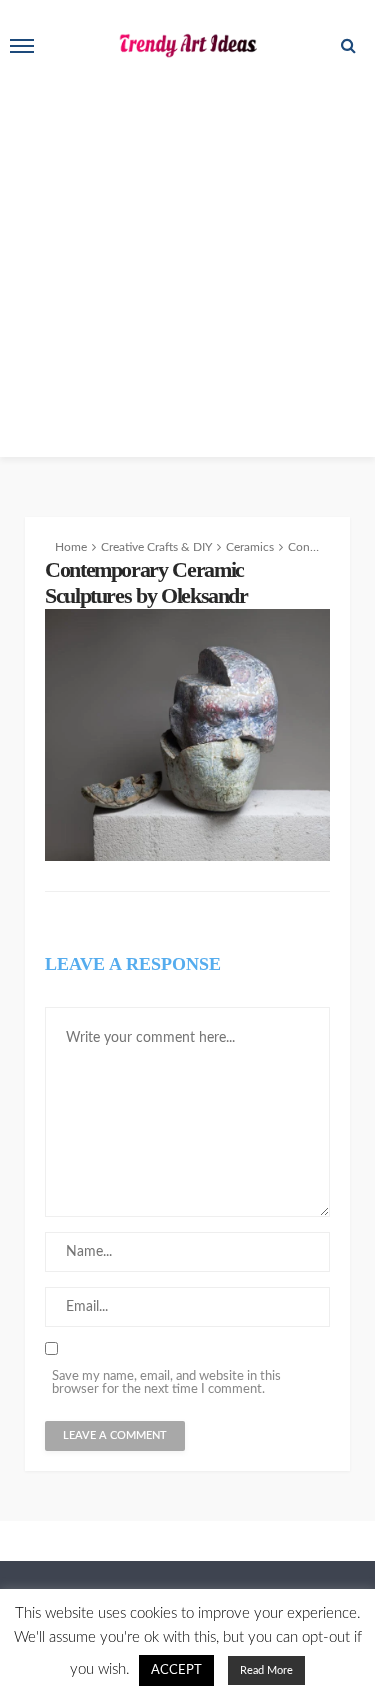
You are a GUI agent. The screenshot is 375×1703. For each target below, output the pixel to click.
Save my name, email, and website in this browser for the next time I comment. (166, 1383)
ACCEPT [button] (176, 1670)
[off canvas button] (22, 46)
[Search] (348, 46)
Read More (266, 1670)
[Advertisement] (187, 269)
